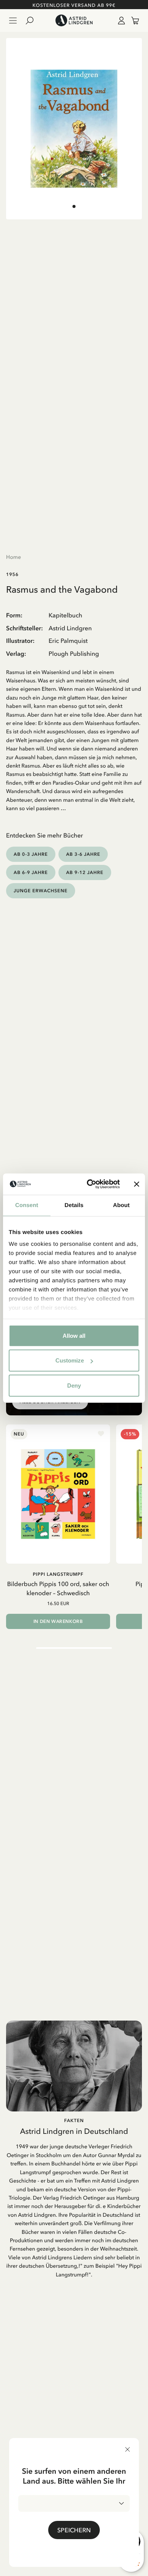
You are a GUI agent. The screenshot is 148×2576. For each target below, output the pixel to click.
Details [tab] (74, 1205)
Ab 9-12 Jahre (85, 872)
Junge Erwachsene (41, 891)
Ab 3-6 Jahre (83, 854)
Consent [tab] (27, 1205)
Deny (74, 1385)
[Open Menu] (13, 21)
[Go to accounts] (120, 21)
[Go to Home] (74, 21)
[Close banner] (137, 1184)
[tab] (74, 206)
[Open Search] (33, 21)
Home (13, 557)
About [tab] (121, 1205)
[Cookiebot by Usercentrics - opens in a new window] (90, 1184)
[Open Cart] (132, 21)
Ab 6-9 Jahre (31, 872)
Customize (70, 1360)
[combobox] (74, 2503)
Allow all (74, 1335)
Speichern (74, 2530)
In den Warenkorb (58, 1621)
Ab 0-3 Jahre (31, 854)
